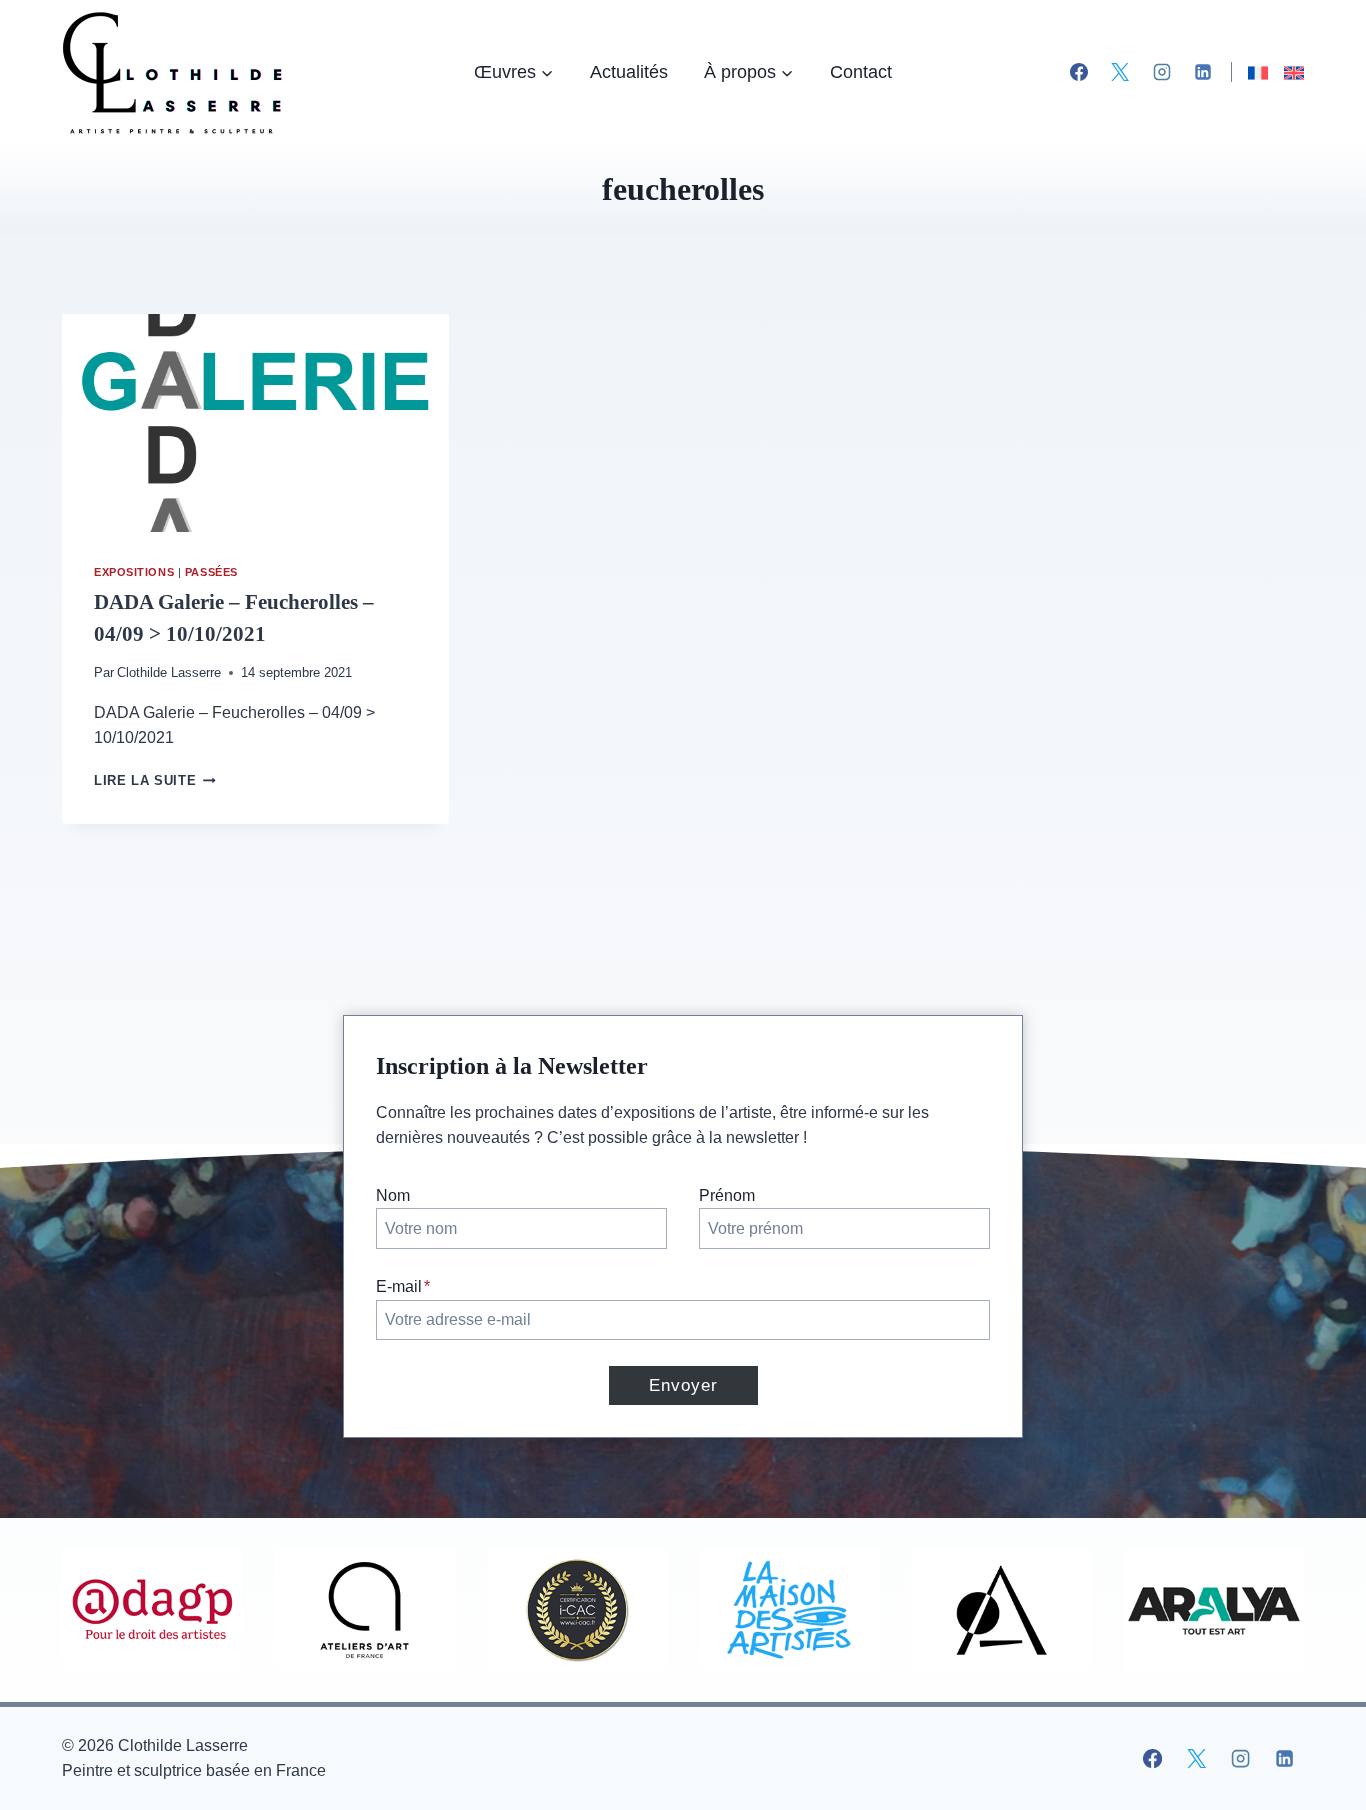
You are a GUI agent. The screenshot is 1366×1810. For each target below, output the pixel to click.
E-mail (403, 1286)
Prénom (727, 1195)
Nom (393, 1195)
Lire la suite (155, 780)
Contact (861, 72)
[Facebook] (1079, 72)
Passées (211, 572)
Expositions (134, 572)
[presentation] (255, 423)
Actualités (629, 72)
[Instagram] (1162, 72)
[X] (1120, 72)
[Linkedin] (1203, 72)
